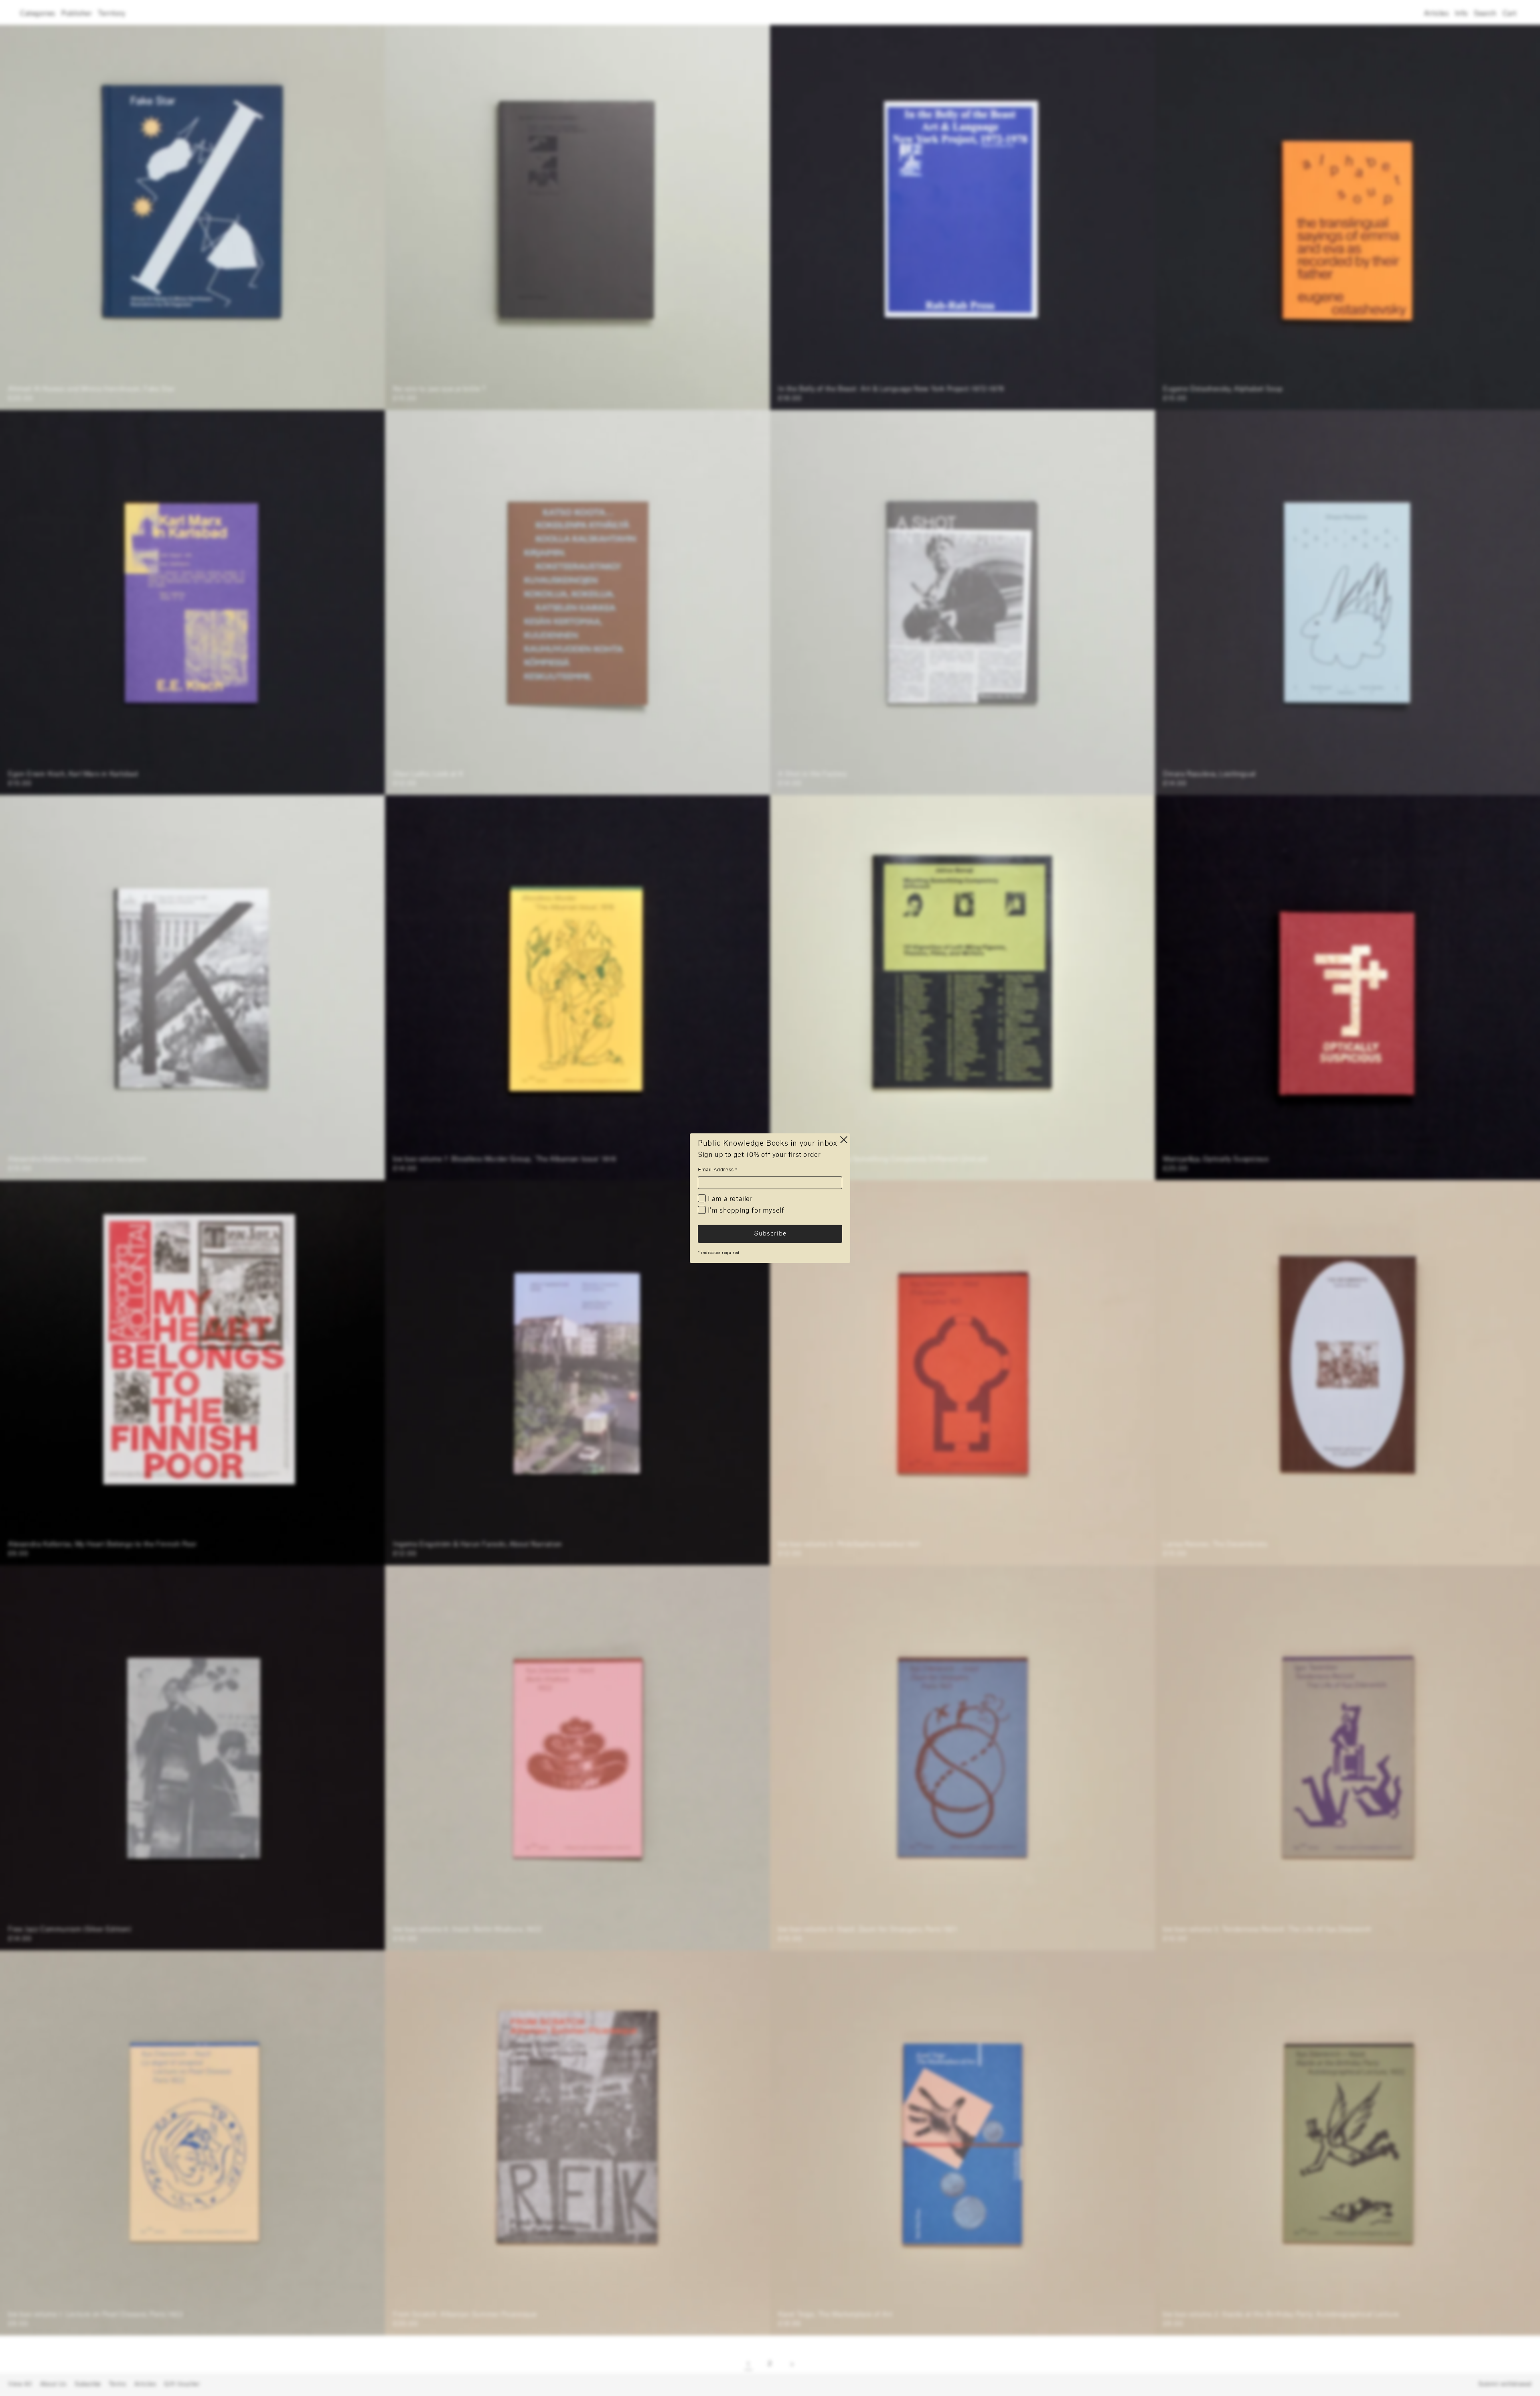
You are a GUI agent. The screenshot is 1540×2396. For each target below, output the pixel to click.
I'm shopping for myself (745, 1211)
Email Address (718, 1170)
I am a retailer (729, 1199)
